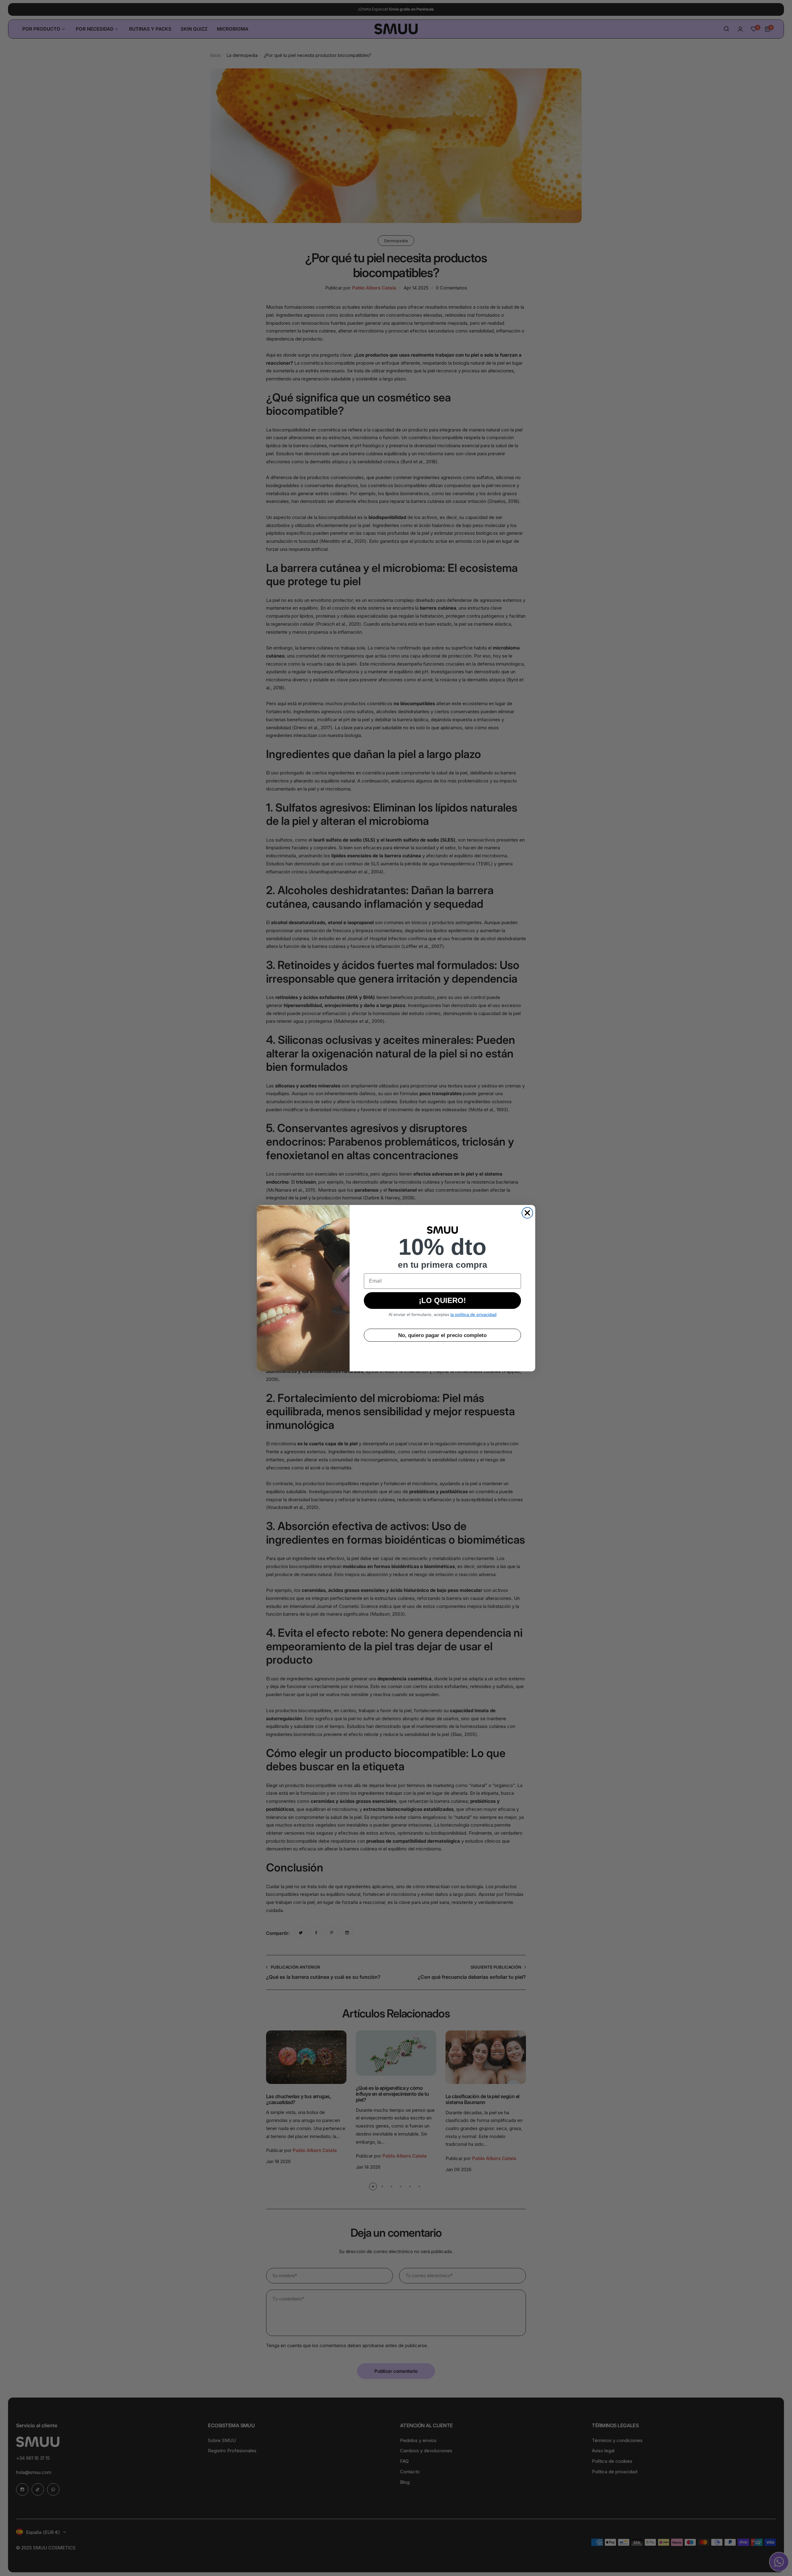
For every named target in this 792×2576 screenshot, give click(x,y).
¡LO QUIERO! (442, 1300)
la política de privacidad (473, 1314)
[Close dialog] (527, 1213)
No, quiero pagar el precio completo (442, 1335)
